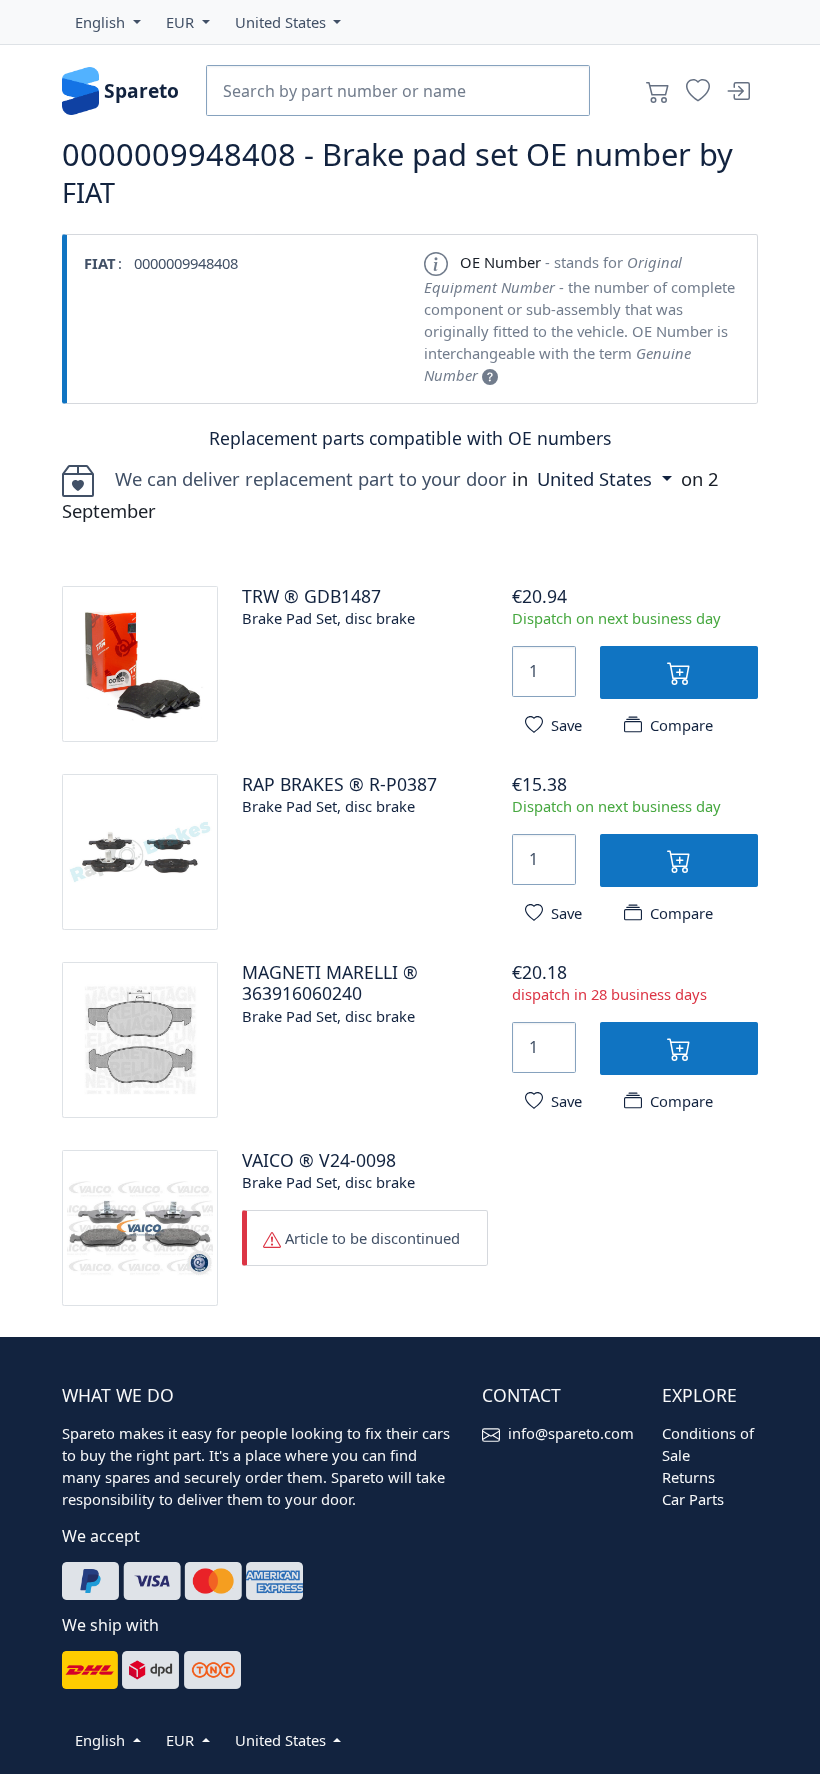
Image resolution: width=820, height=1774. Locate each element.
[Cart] (658, 91)
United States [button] (597, 478)
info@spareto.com (571, 1433)
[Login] (738, 91)
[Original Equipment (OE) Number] (490, 375)
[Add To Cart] (679, 672)
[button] (108, 22)
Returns (688, 1477)
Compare (681, 725)
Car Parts (693, 1499)
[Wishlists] (698, 91)
